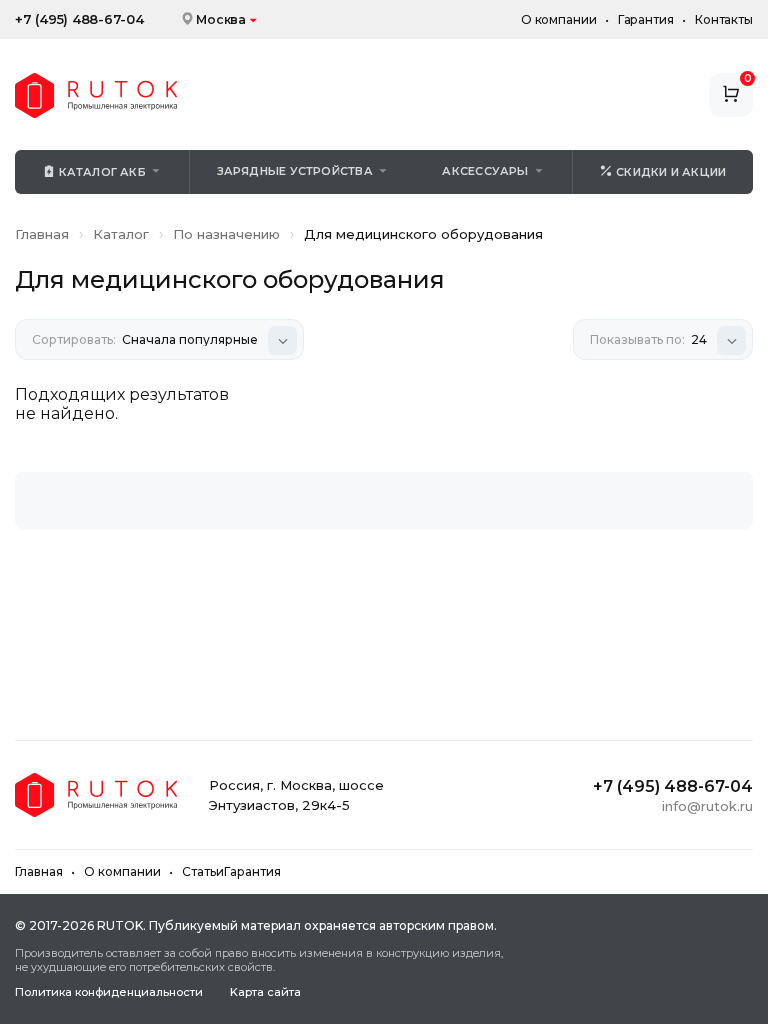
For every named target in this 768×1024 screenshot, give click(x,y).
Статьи (203, 871)
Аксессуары (485, 171)
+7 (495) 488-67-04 (79, 19)
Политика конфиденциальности (109, 992)
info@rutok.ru (707, 806)
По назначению (226, 234)
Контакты (724, 19)
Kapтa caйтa (265, 992)
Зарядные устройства (295, 171)
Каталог (121, 234)
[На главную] (96, 95)
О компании (559, 19)
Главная (42, 234)
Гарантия (646, 19)
